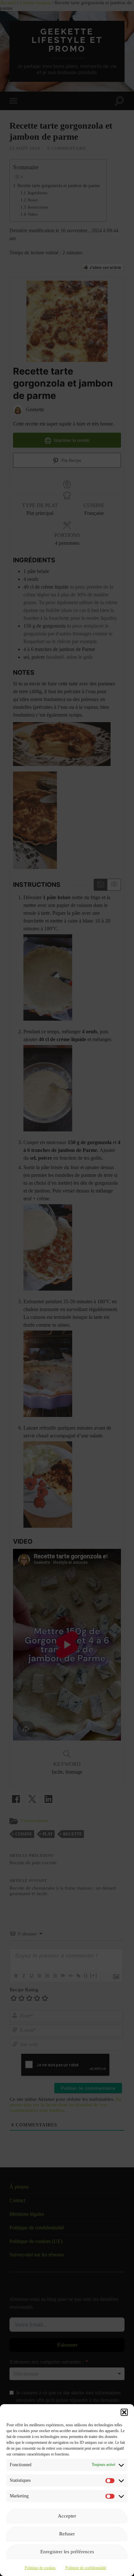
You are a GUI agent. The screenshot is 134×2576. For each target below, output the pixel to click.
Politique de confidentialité (86, 2568)
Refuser (67, 2534)
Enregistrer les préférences (67, 2552)
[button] (124, 2412)
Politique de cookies (40, 2568)
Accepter (67, 2516)
